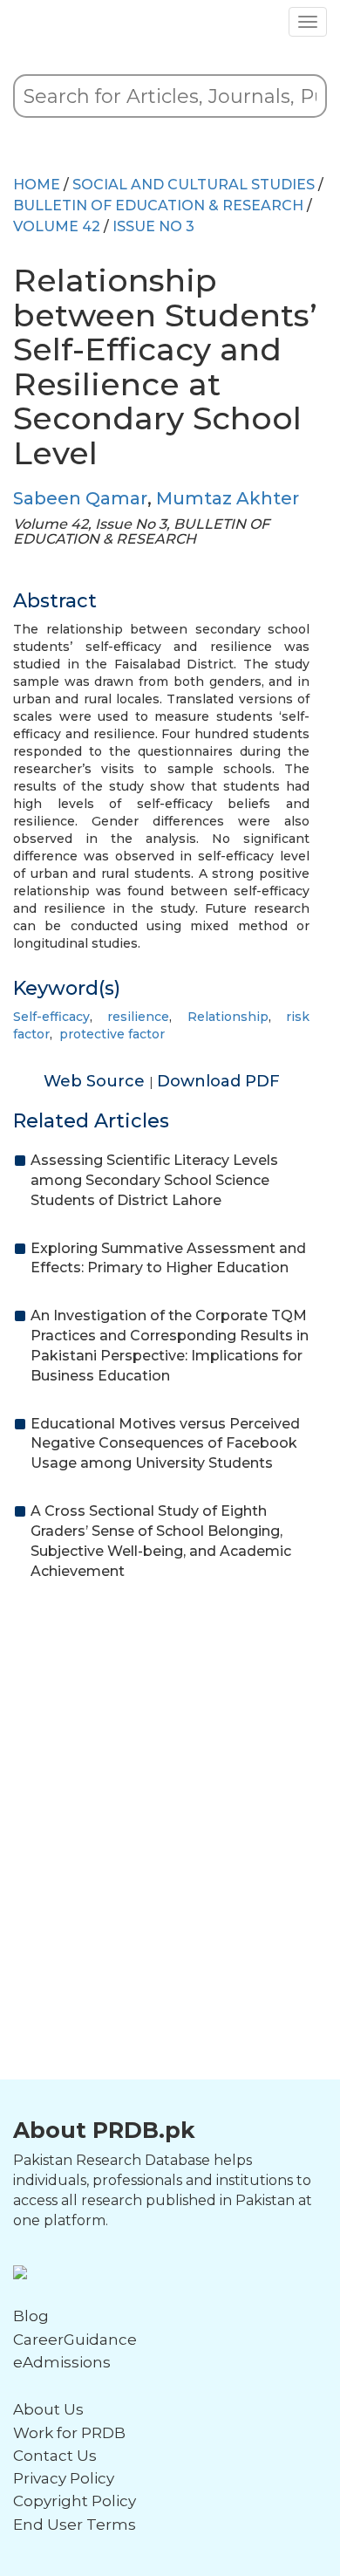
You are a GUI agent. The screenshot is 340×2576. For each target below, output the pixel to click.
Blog (31, 2316)
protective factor (112, 1034)
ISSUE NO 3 (153, 226)
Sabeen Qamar (80, 498)
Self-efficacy (51, 1017)
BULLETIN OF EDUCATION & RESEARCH (158, 206)
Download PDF (218, 1081)
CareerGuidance (75, 2340)
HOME (37, 185)
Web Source (96, 1081)
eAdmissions (62, 2362)
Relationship (228, 1017)
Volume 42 (57, 226)
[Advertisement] (170, 1778)
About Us (48, 2409)
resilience (138, 1017)
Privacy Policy (64, 2478)
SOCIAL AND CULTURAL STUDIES (194, 185)
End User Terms (75, 2525)
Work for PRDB (69, 2433)
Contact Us (55, 2456)
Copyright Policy (75, 2501)
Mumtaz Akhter (228, 498)
